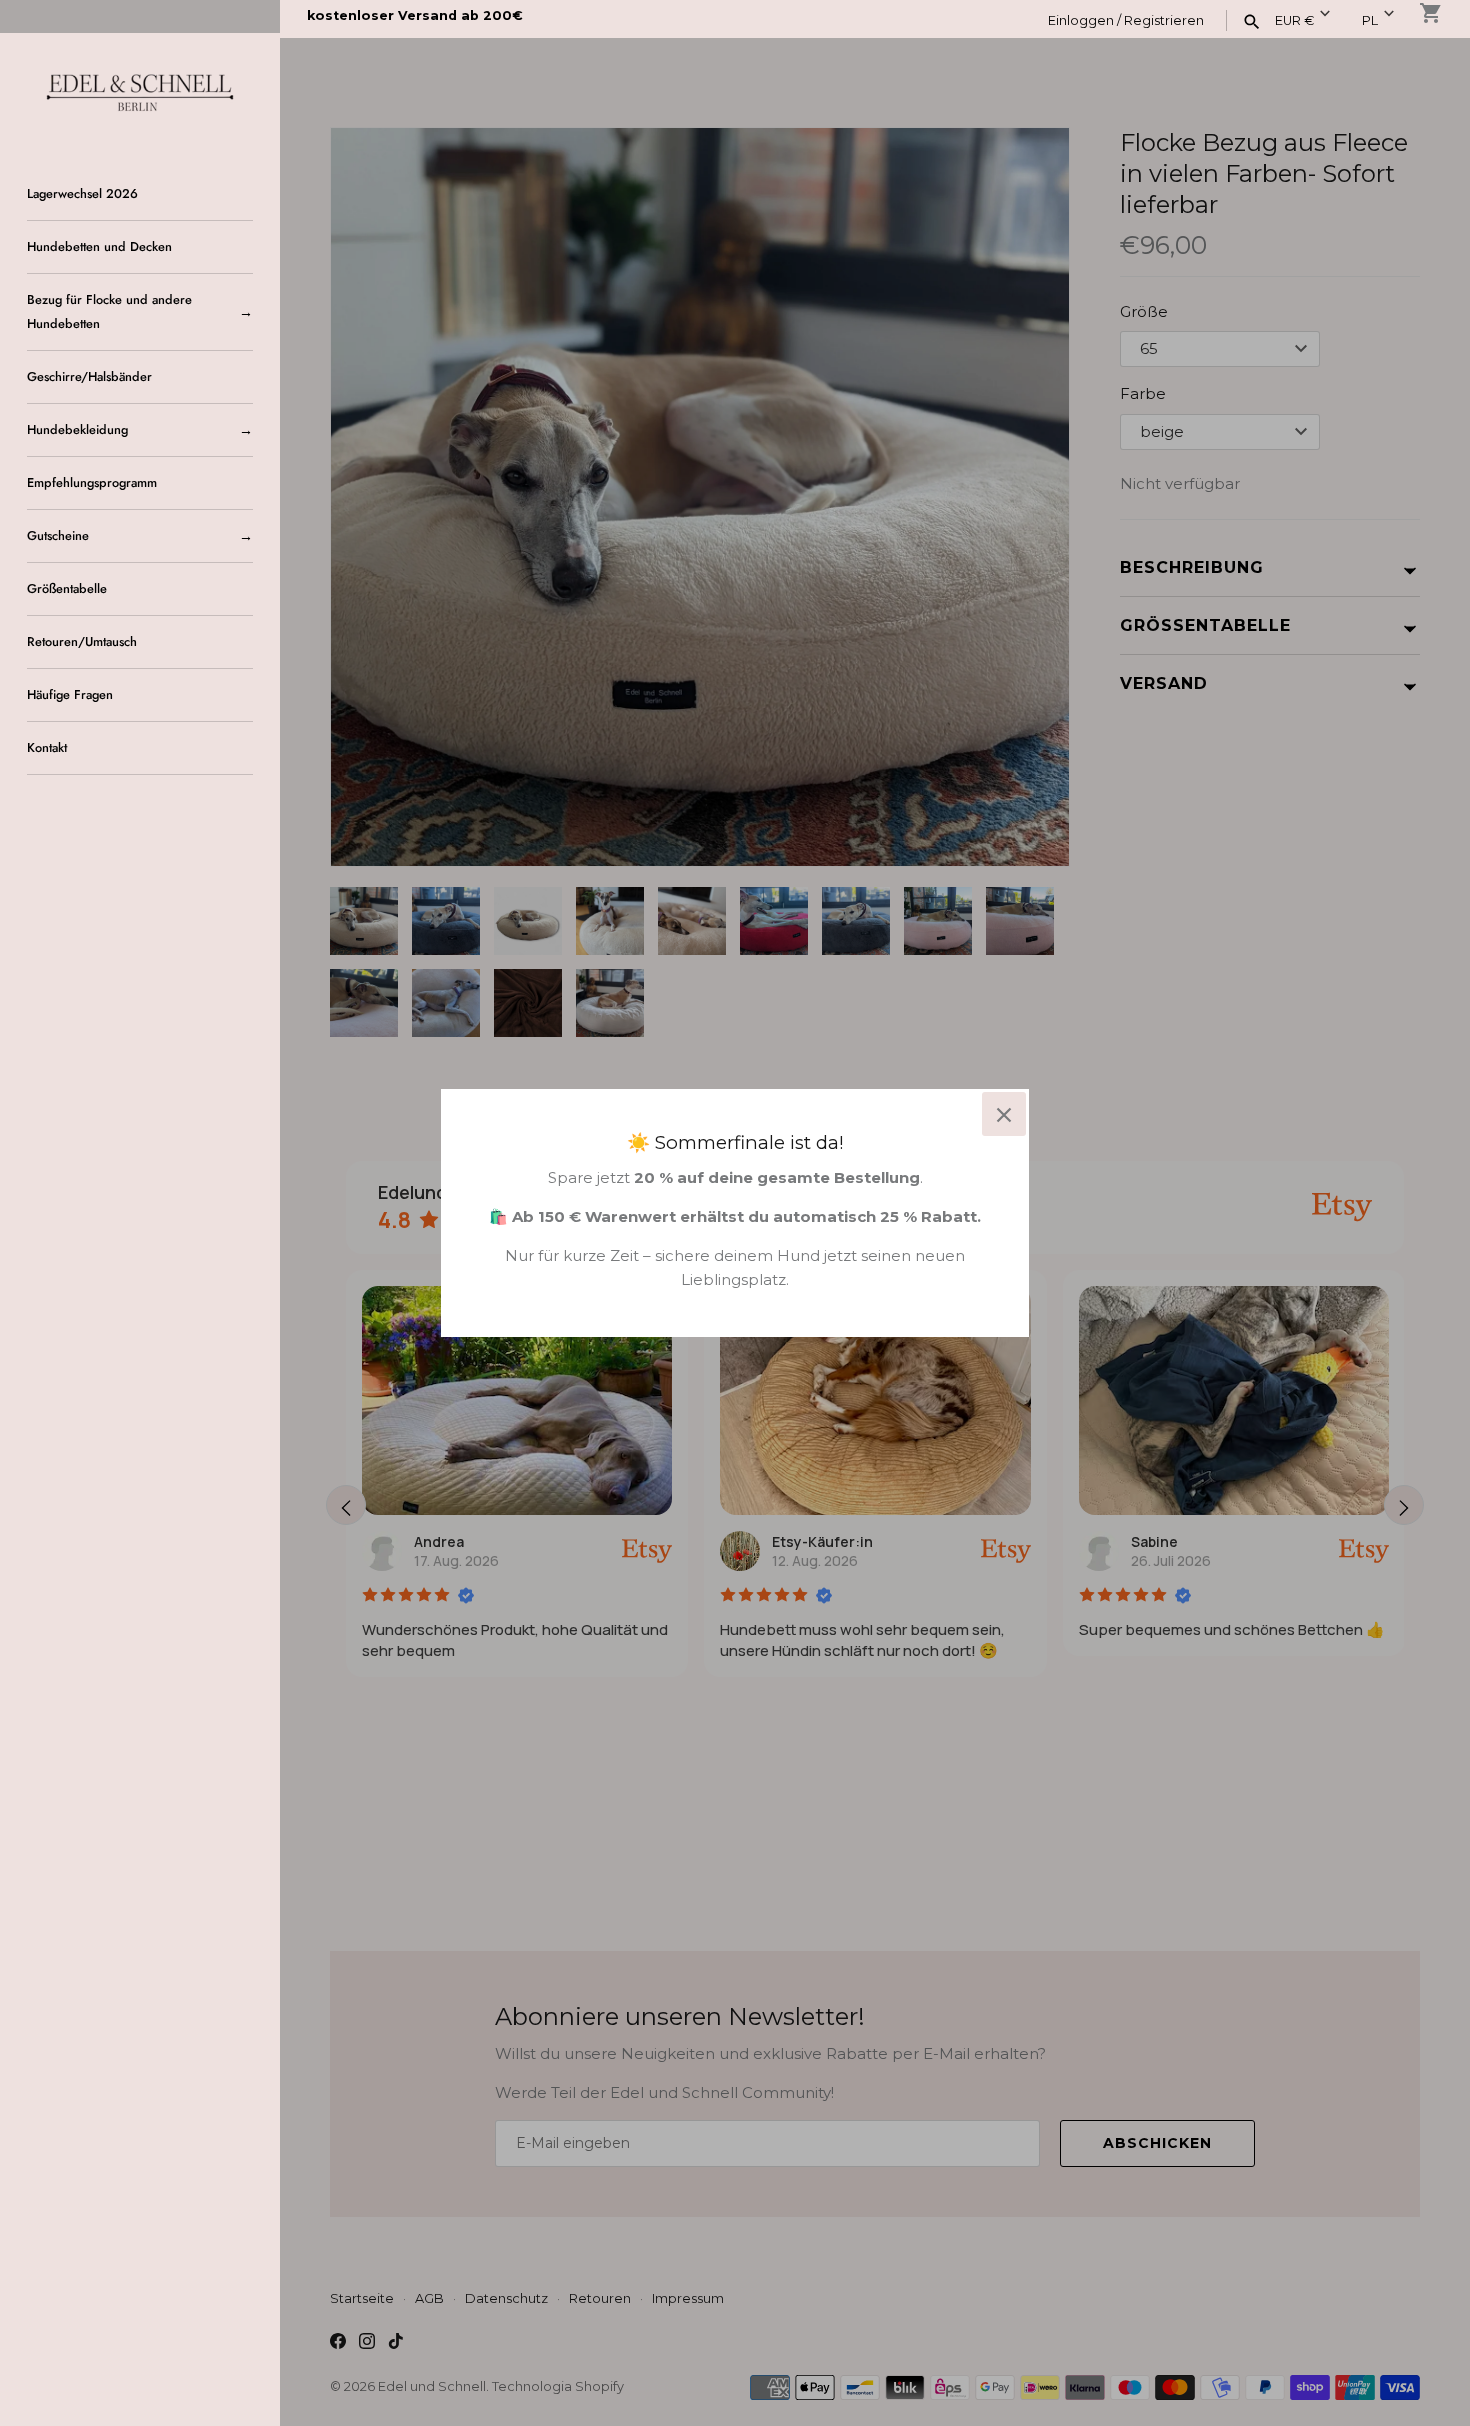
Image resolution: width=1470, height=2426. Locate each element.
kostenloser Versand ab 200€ (415, 15)
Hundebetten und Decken (99, 246)
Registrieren (1164, 20)
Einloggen (1081, 20)
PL (1370, 20)
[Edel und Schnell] (140, 90)
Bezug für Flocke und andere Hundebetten (109, 311)
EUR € (1294, 20)
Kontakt (47, 747)
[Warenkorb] (1431, 13)
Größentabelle (67, 588)
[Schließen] (1004, 1114)
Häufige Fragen (70, 694)
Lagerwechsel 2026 (82, 193)
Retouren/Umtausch (82, 641)
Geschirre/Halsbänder (89, 376)
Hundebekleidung (77, 429)
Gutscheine (58, 535)
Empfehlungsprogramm (92, 482)
